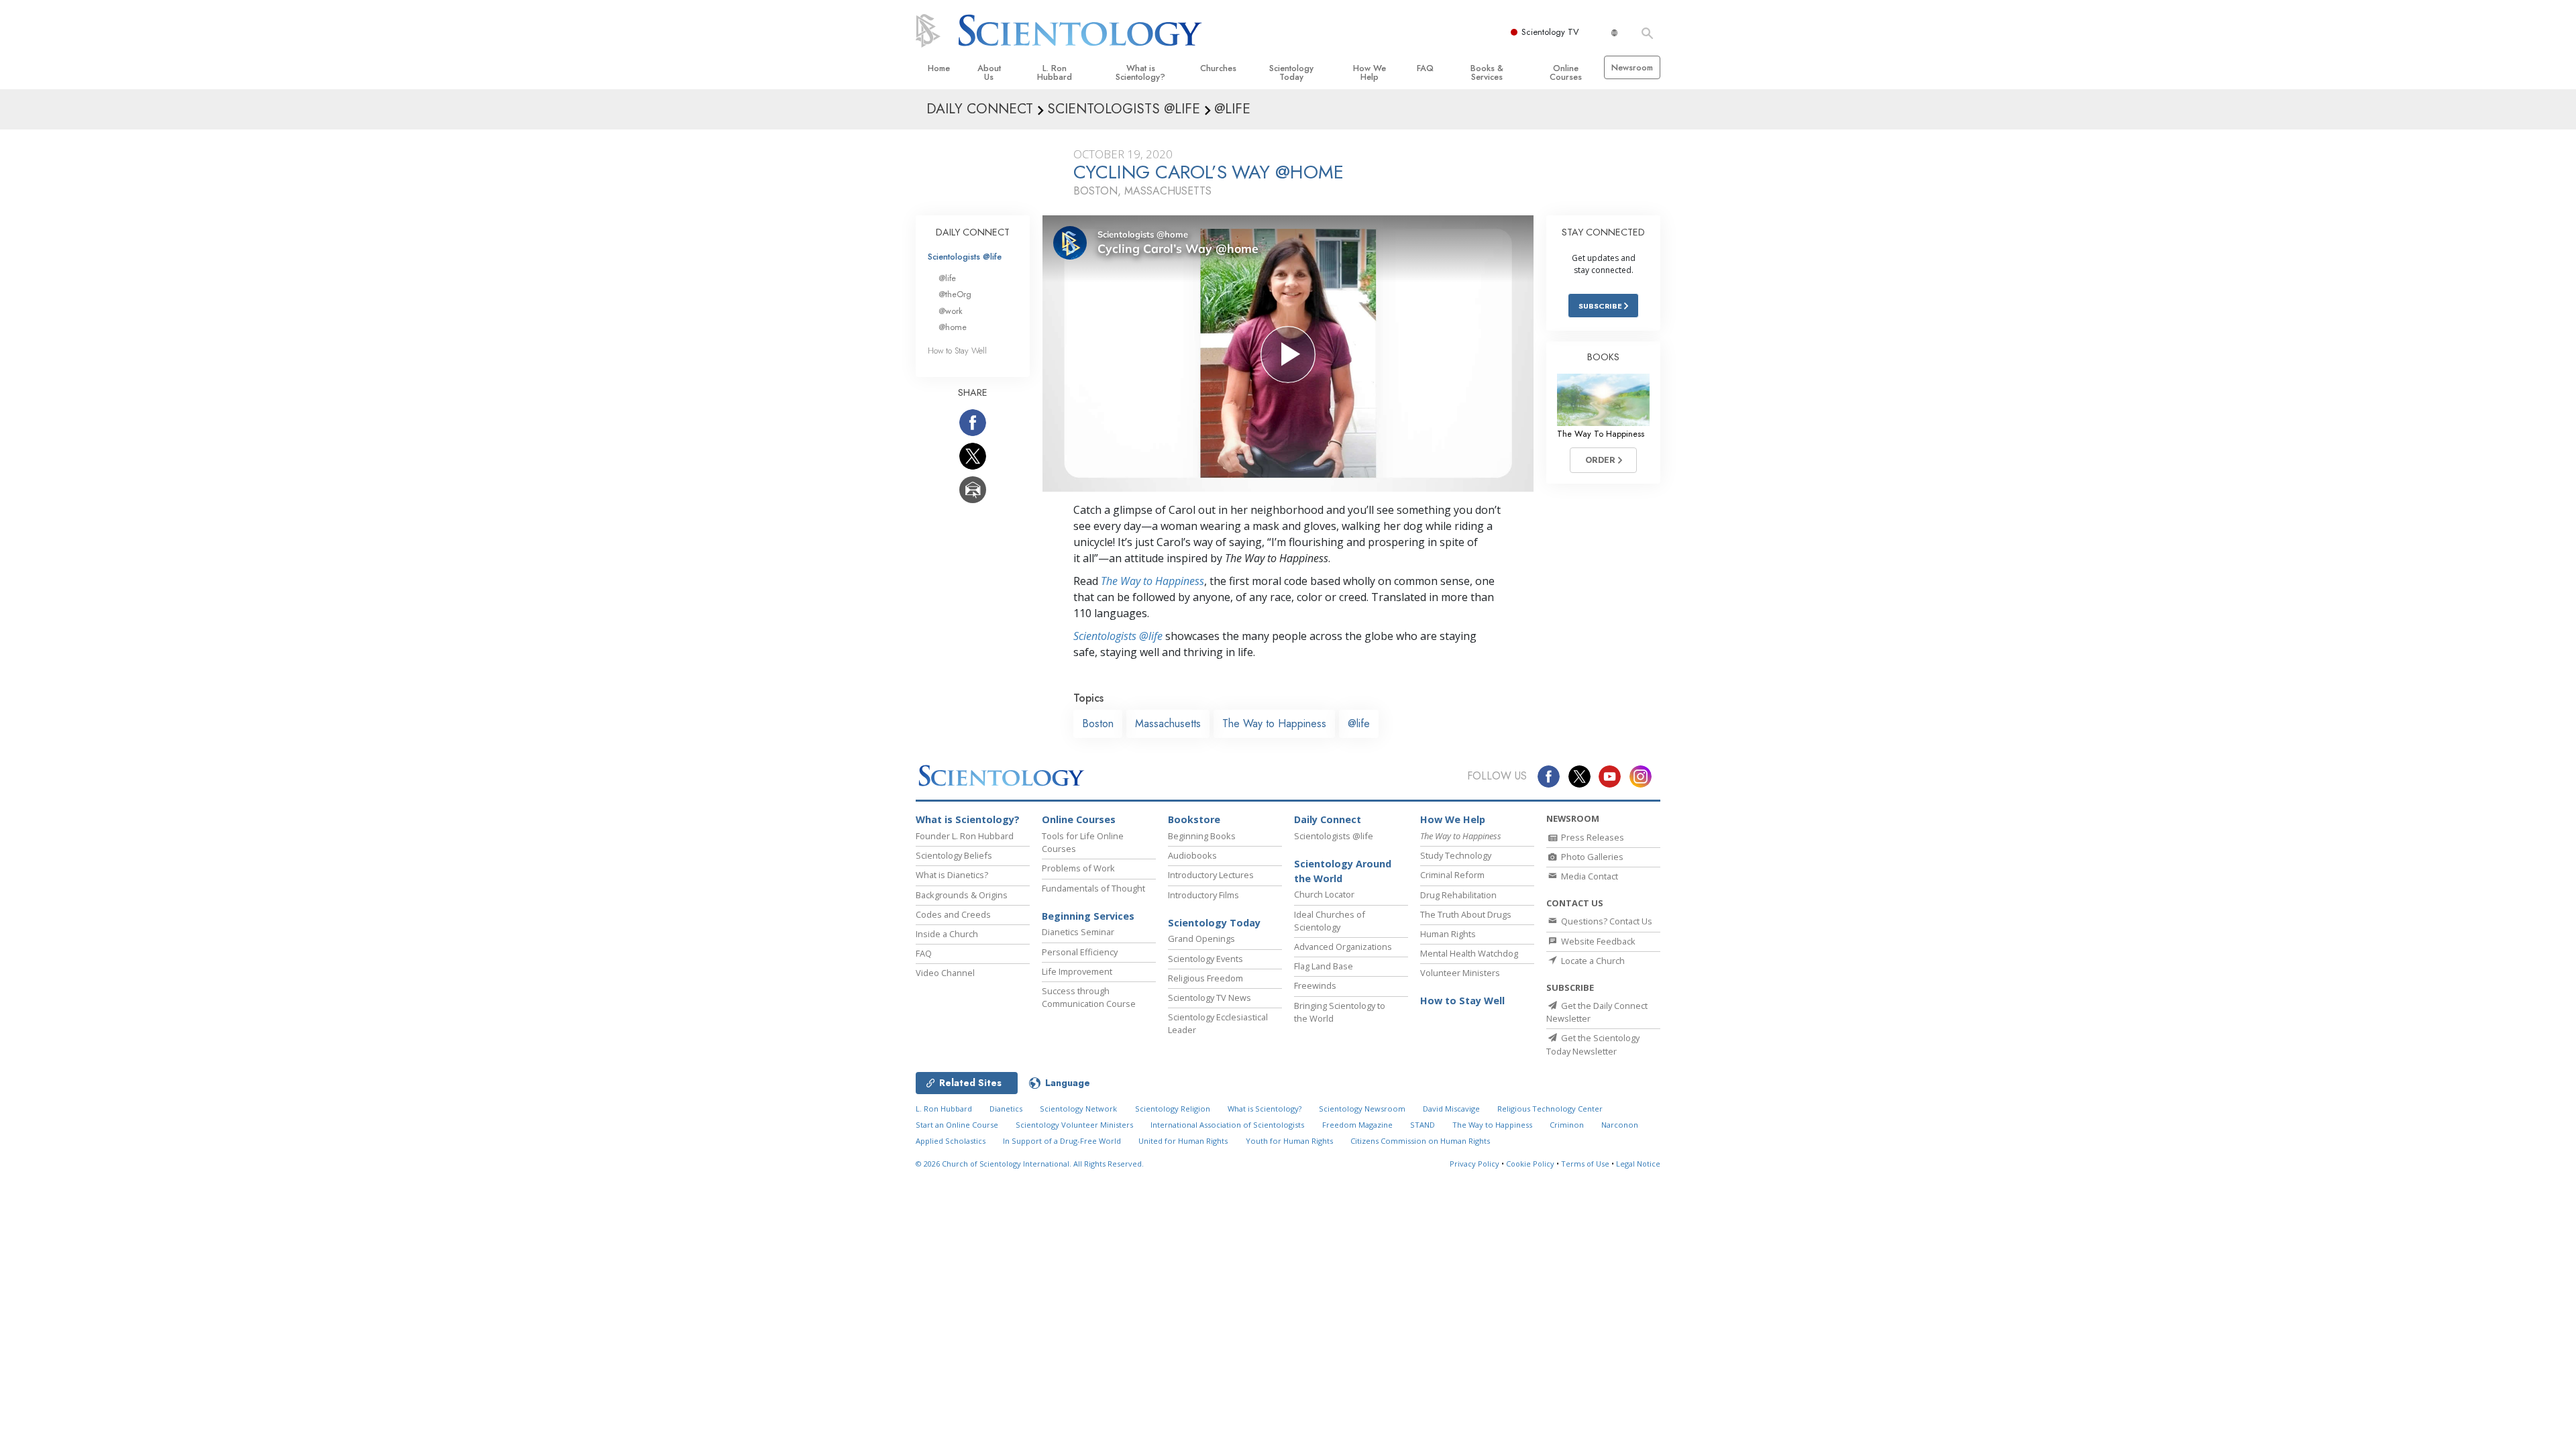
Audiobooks (1192, 855)
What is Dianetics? (952, 875)
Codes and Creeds (953, 914)
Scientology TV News (1210, 998)
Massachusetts (1168, 723)
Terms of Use (1585, 1164)
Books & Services (1487, 72)
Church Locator (1324, 894)
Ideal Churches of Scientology (1330, 921)
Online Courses (1566, 72)
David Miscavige (1451, 1109)
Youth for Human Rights (1289, 1141)
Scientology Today (1291, 72)
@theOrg (955, 294)
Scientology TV (1550, 32)
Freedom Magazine (1357, 1125)
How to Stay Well (957, 351)
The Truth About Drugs (1466, 914)
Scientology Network (1078, 1109)
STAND (1423, 1125)
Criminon (1567, 1125)
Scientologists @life (965, 257)
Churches (1218, 68)
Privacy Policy (1474, 1164)
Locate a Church (1592, 961)
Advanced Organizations (1343, 947)
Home (939, 68)
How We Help (1370, 72)
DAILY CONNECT (973, 232)
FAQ (1425, 68)
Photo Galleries (1591, 857)
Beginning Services (1088, 916)
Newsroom (1632, 67)
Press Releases (1592, 837)
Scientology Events (1205, 959)
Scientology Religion (1173, 1109)
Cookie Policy (1530, 1164)
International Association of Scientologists (1227, 1125)
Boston (1098, 723)
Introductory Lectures (1211, 875)
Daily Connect (1328, 819)
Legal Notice (1638, 1164)
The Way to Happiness (1152, 581)
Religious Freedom (1205, 978)
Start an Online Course (957, 1125)
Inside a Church (947, 934)
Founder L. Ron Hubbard (965, 836)
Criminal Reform (1452, 875)
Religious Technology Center (1550, 1109)
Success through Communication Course (1089, 997)
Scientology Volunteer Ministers (1074, 1125)
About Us (989, 72)
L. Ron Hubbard (1055, 72)
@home (953, 327)
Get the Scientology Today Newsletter (1593, 1044)
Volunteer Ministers (1460, 973)
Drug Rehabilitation (1458, 895)
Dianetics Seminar (1078, 932)
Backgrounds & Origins (962, 895)
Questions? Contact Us (1606, 921)
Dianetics (1006, 1109)
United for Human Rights (1183, 1141)
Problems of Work (1078, 868)
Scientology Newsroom (1362, 1109)
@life (1359, 723)
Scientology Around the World (1343, 871)
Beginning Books (1202, 836)
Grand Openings (1201, 938)
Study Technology (1456, 855)
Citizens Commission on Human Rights (1420, 1141)
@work (951, 311)
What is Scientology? (1140, 72)
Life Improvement (1077, 971)
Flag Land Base (1324, 966)
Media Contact (1589, 876)
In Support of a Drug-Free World (1062, 1141)
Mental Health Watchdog (1469, 953)
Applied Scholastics (951, 1141)
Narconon (1620, 1125)
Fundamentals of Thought (1093, 888)
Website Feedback (1597, 941)
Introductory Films (1203, 895)
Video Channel (945, 973)
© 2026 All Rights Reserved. (1030, 1164)
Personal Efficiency (1080, 952)
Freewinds (1315, 985)
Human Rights (1448, 934)
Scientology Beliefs (954, 855)
